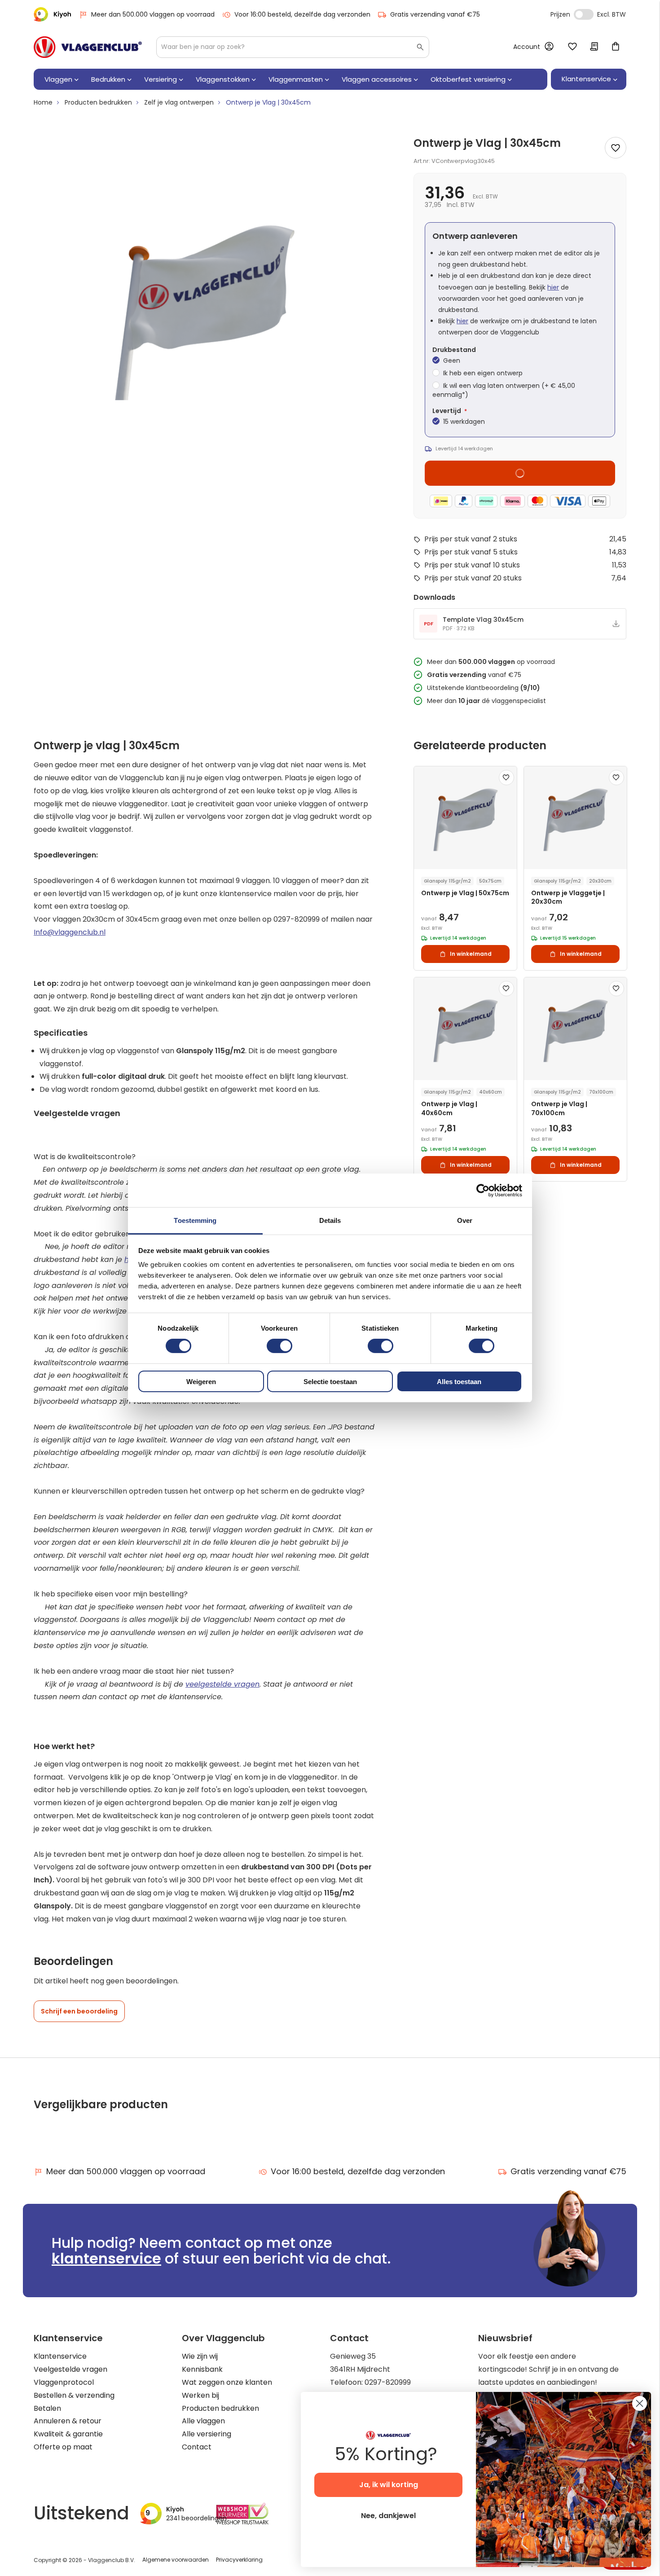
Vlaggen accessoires (377, 79)
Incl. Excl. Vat (584, 14)
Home (43, 102)
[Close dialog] (640, 2403)
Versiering (161, 79)
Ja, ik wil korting (389, 2485)
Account (527, 47)
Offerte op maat (63, 2447)
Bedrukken (108, 79)
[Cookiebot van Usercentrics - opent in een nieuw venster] (483, 1190)
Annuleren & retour (68, 2421)
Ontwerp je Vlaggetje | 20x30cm (568, 897)
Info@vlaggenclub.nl (70, 932)
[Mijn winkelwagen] (616, 47)
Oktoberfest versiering (468, 79)
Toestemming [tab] (195, 1220)
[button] (506, 778)
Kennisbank (202, 2369)
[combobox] (293, 47)
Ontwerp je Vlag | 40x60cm (449, 1108)
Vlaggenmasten (296, 79)
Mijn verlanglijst (572, 47)
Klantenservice (60, 2356)
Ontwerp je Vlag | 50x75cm (465, 893)
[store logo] (88, 47)
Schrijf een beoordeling (79, 2011)
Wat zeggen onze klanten (227, 2382)
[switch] (279, 1347)
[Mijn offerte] (594, 47)
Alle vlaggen (203, 2421)
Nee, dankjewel (388, 2516)
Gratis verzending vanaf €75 (435, 14)
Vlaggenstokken (223, 79)
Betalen (47, 2408)
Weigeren (201, 1382)
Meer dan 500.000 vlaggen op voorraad (153, 14)
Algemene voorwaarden (176, 2560)
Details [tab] (330, 1220)
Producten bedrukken (98, 102)
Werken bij (200, 2395)
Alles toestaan (459, 1382)
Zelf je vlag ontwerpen (179, 102)
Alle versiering (207, 2434)
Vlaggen (58, 79)
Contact (197, 2447)
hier (553, 287)
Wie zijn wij (200, 2356)
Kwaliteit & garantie (68, 2434)
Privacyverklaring (239, 2560)
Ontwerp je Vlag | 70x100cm (559, 1108)
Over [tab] (465, 1220)
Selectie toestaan (330, 1382)
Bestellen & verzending (74, 2395)
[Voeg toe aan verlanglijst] (616, 148)
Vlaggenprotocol (64, 2382)
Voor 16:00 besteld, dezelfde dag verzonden (302, 14)
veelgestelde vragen (222, 1684)
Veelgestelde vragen (70, 2369)
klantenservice (106, 2258)
